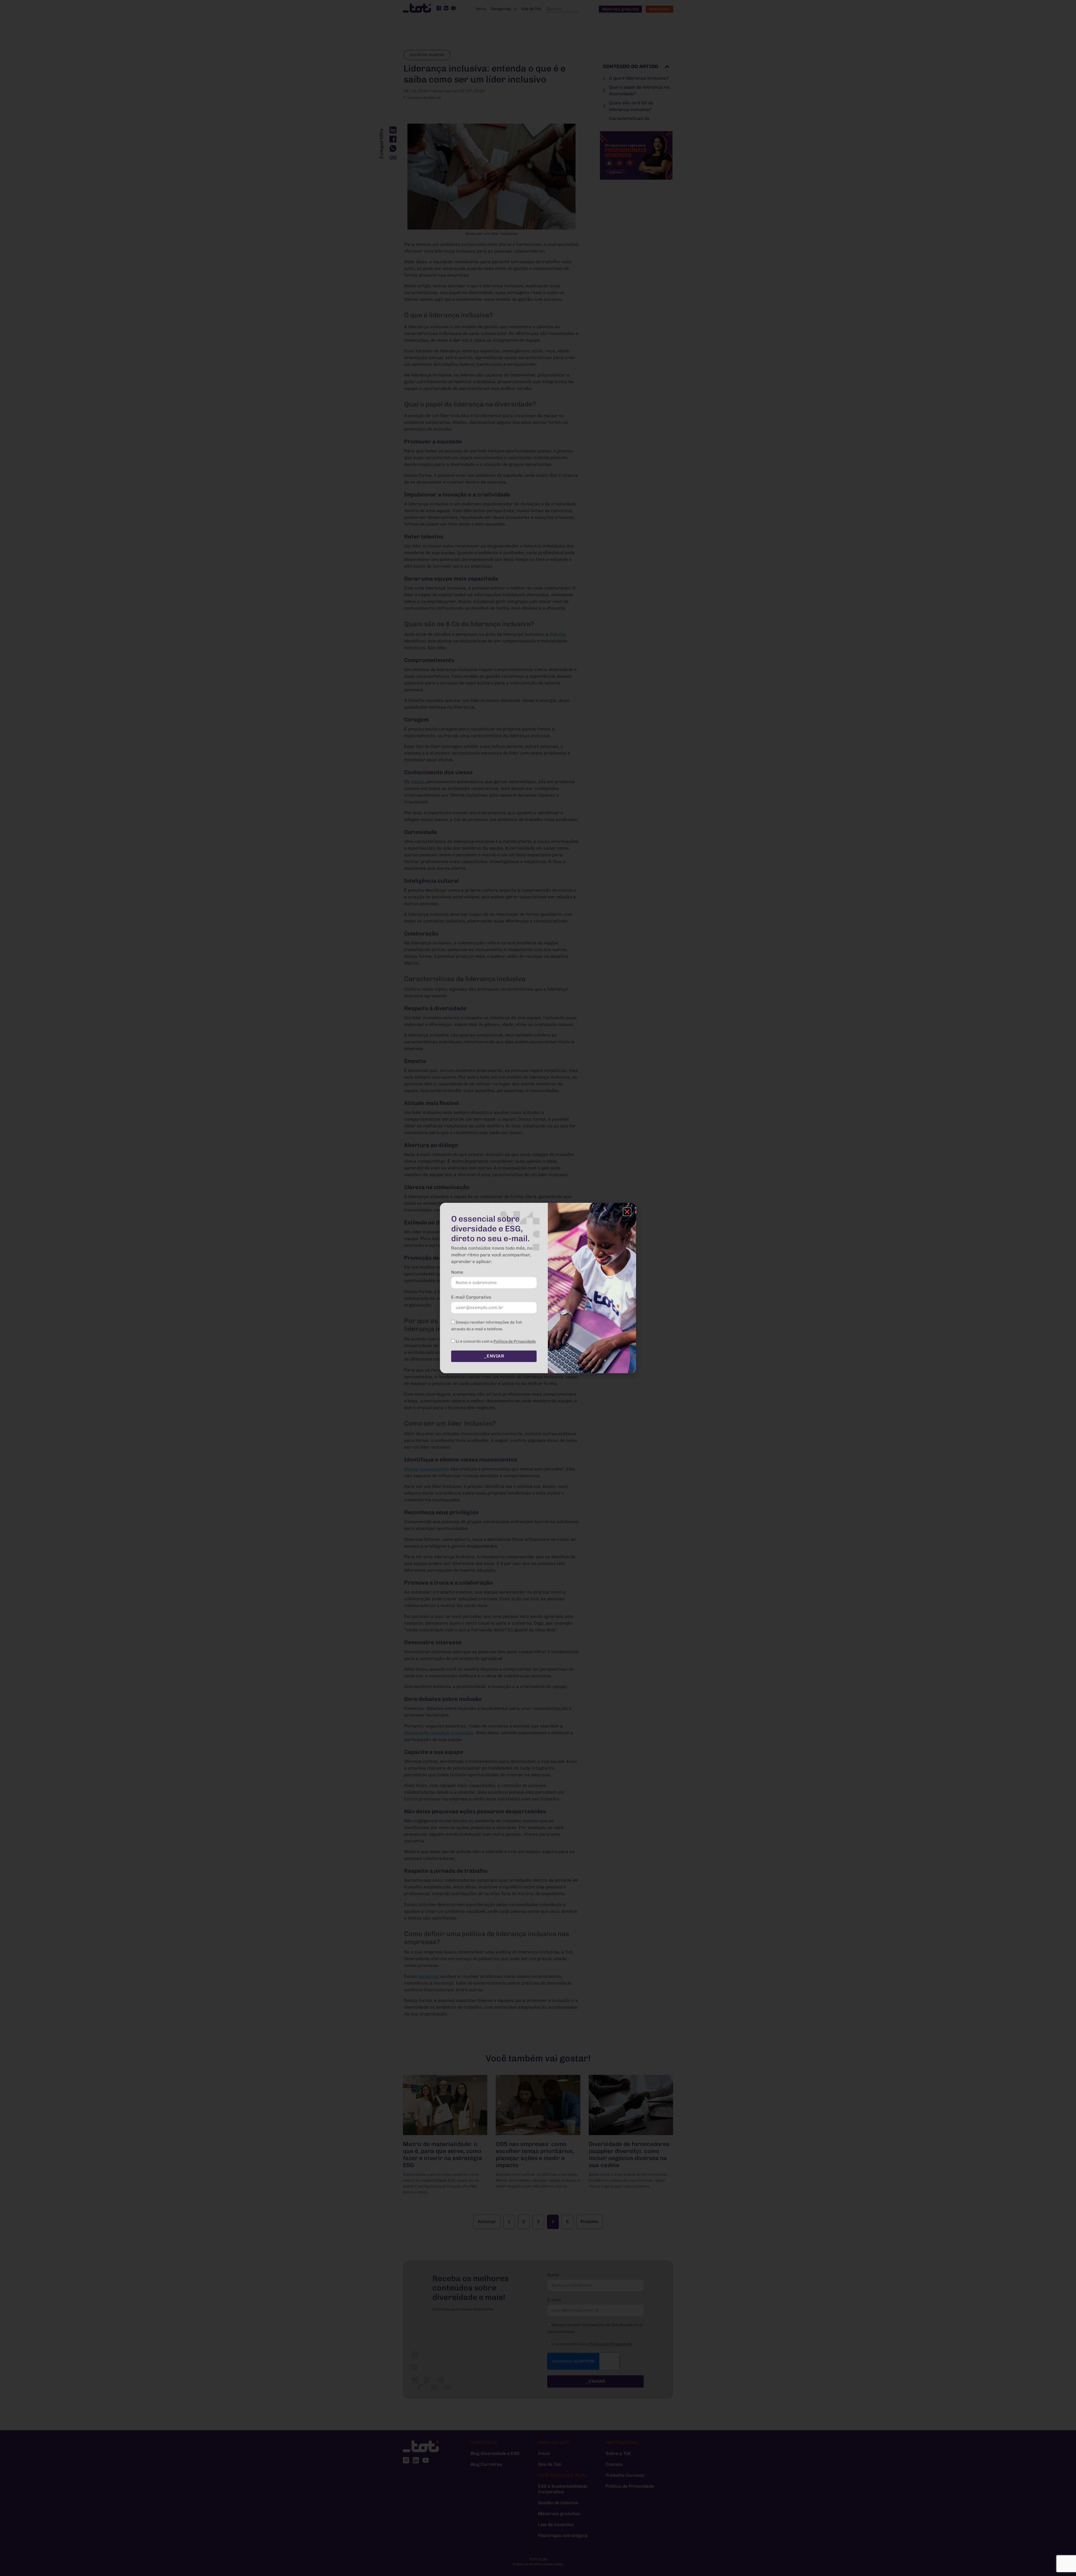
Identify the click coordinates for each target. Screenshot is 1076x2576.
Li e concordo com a (496, 1341)
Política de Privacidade (515, 1341)
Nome (457, 1272)
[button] (627, 1212)
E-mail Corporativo (471, 1297)
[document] (538, 1288)
